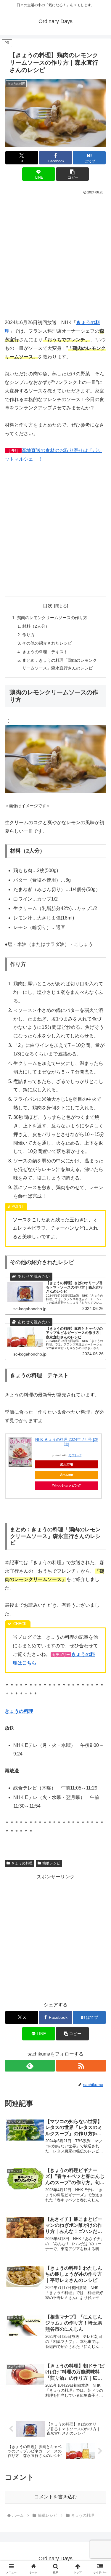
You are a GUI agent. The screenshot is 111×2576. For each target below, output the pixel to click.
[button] (72, 174)
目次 (48, 606)
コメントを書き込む (56, 2497)
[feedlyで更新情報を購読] (30, 2066)
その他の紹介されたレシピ (47, 643)
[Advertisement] (55, 255)
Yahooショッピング (66, 1485)
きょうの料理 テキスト (45, 652)
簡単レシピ (51, 1863)
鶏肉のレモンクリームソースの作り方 (52, 618)
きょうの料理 (22, 1863)
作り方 (28, 635)
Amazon (67, 1475)
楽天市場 (67, 1464)
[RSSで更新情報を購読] (81, 2066)
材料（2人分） (36, 626)
